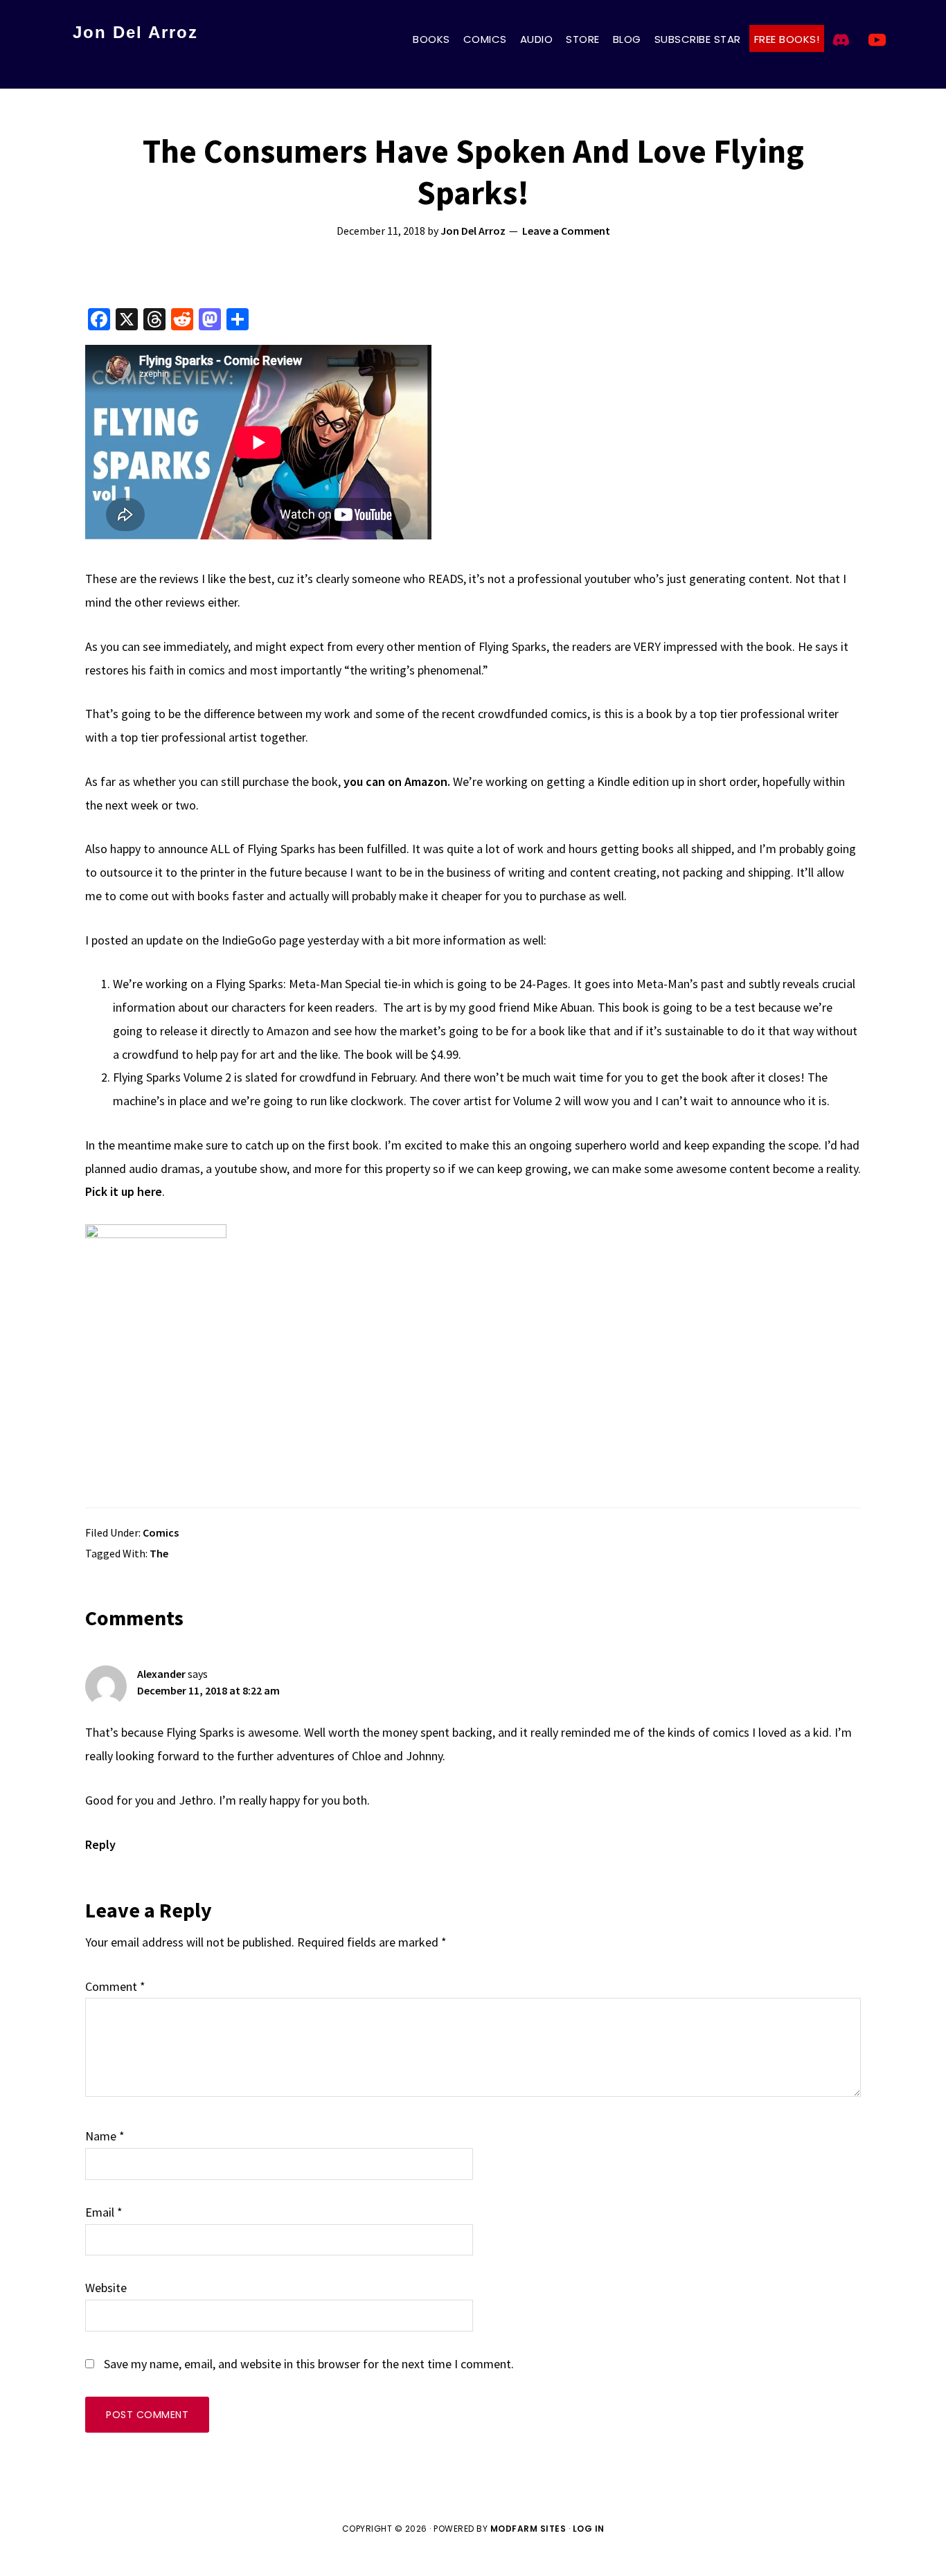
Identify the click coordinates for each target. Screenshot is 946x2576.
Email (104, 2212)
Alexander (161, 1674)
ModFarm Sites (528, 2529)
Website (106, 2288)
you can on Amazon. (397, 781)
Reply (100, 1844)
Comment (115, 1986)
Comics (161, 1532)
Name (105, 2136)
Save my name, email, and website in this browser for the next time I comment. (309, 2364)
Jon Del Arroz (135, 32)
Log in (589, 2529)
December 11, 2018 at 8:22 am (208, 1690)
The (159, 1553)
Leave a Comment (566, 231)
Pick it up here (124, 1191)
